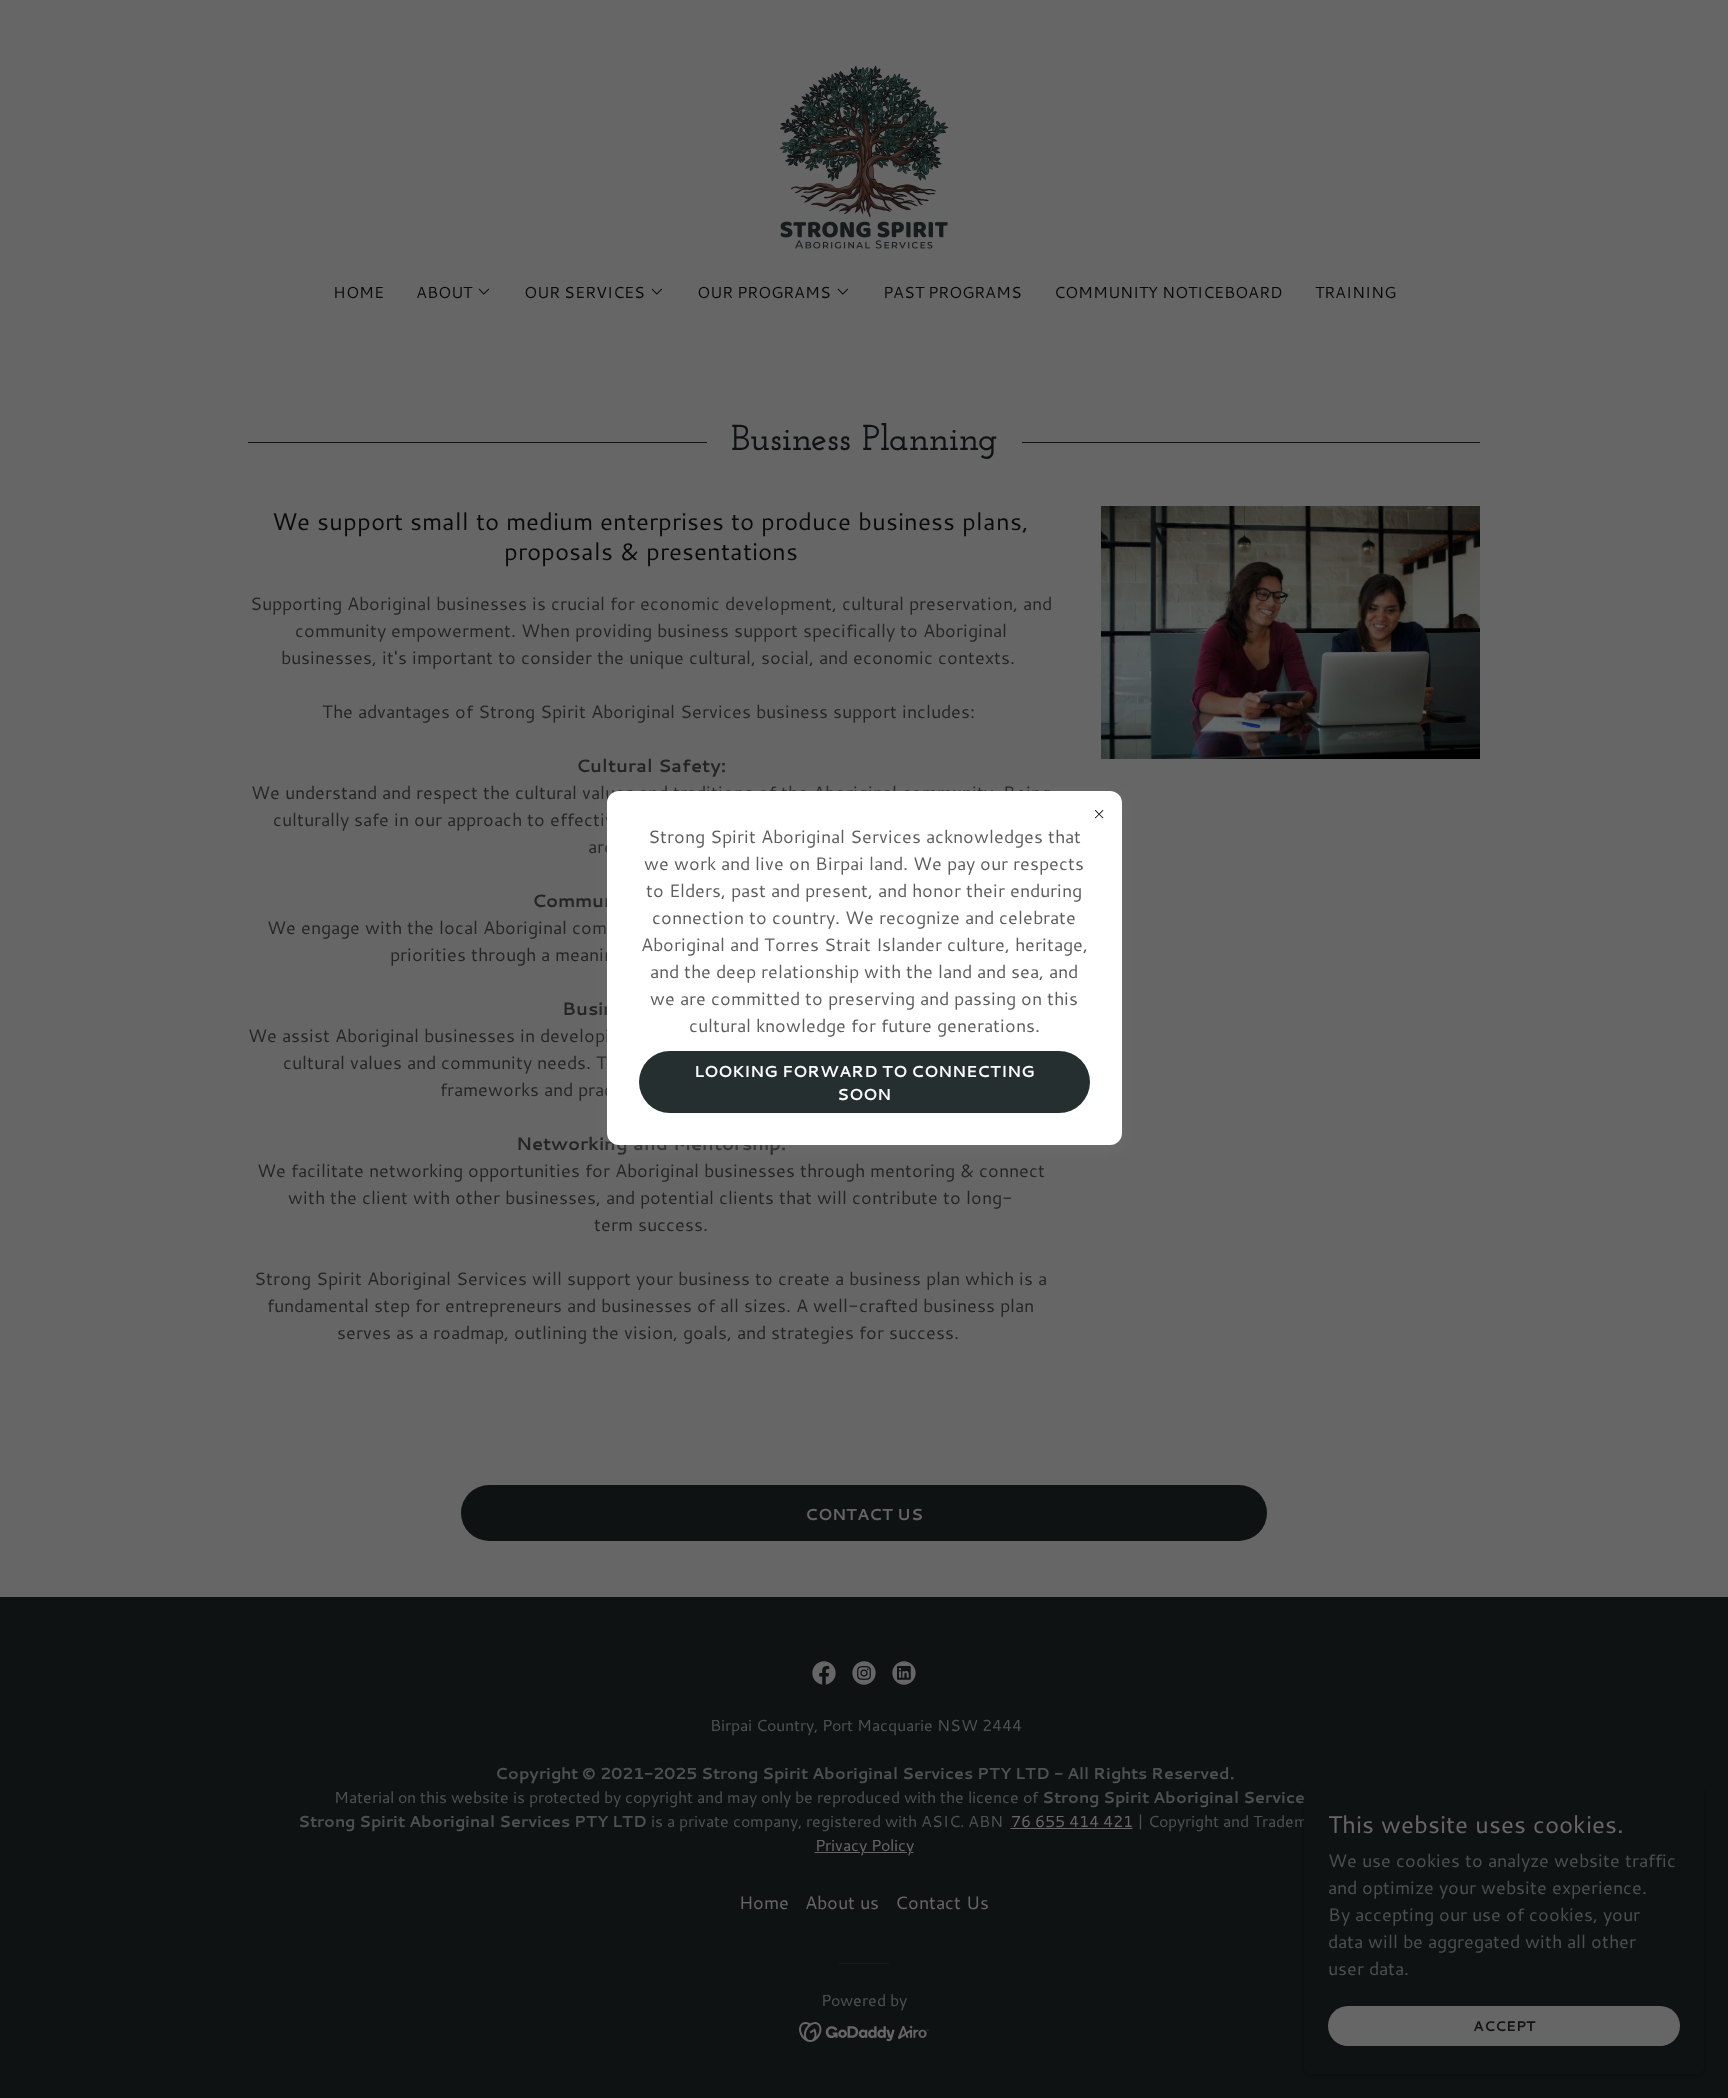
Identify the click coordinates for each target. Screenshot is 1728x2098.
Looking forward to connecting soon (864, 1082)
